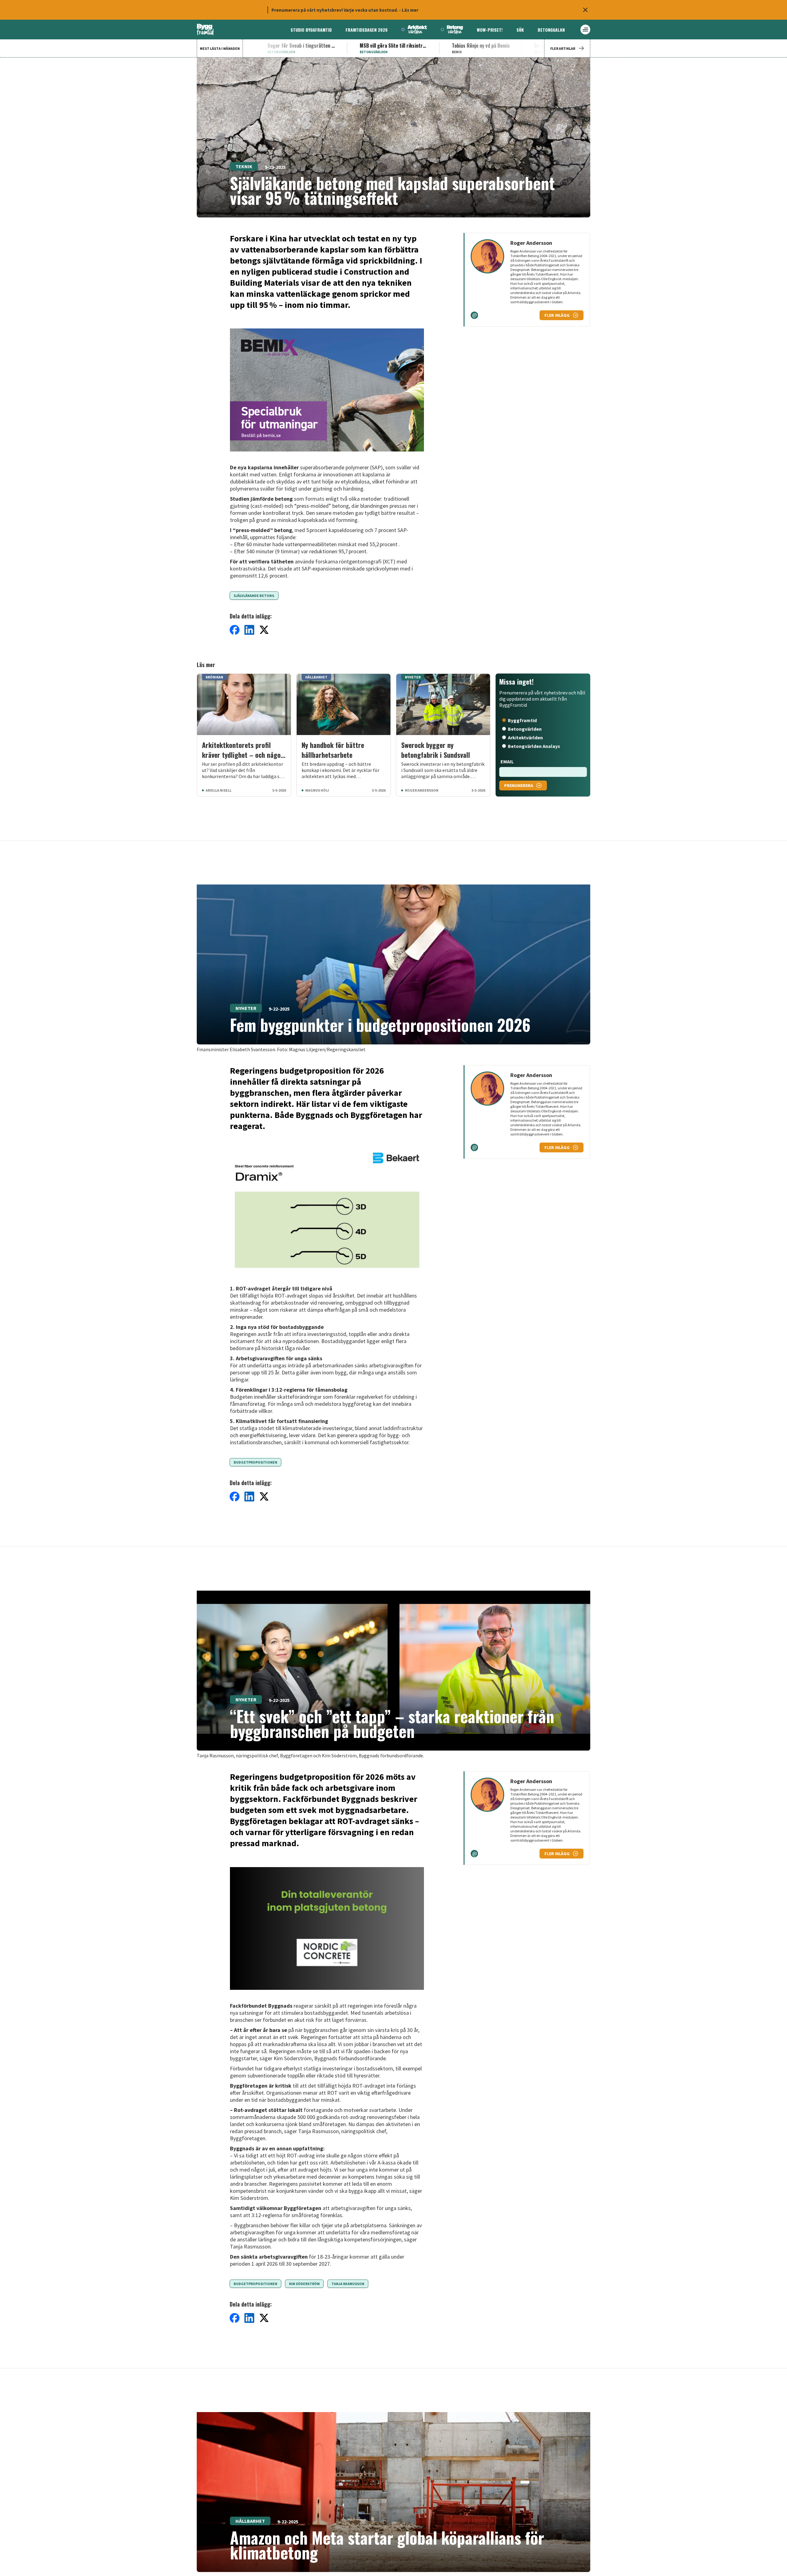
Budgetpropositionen (255, 1462)
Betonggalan (551, 30)
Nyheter (246, 1008)
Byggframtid (522, 720)
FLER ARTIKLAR (563, 48)
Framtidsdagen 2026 (367, 30)
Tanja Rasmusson (348, 2284)
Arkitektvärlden (525, 737)
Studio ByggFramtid (311, 30)
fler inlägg (557, 315)
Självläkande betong (254, 596)
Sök (520, 30)
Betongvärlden (525, 729)
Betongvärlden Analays (534, 746)
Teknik (244, 166)
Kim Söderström (304, 2284)
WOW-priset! (490, 30)
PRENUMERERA (519, 785)
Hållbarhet (250, 2521)
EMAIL (507, 761)
